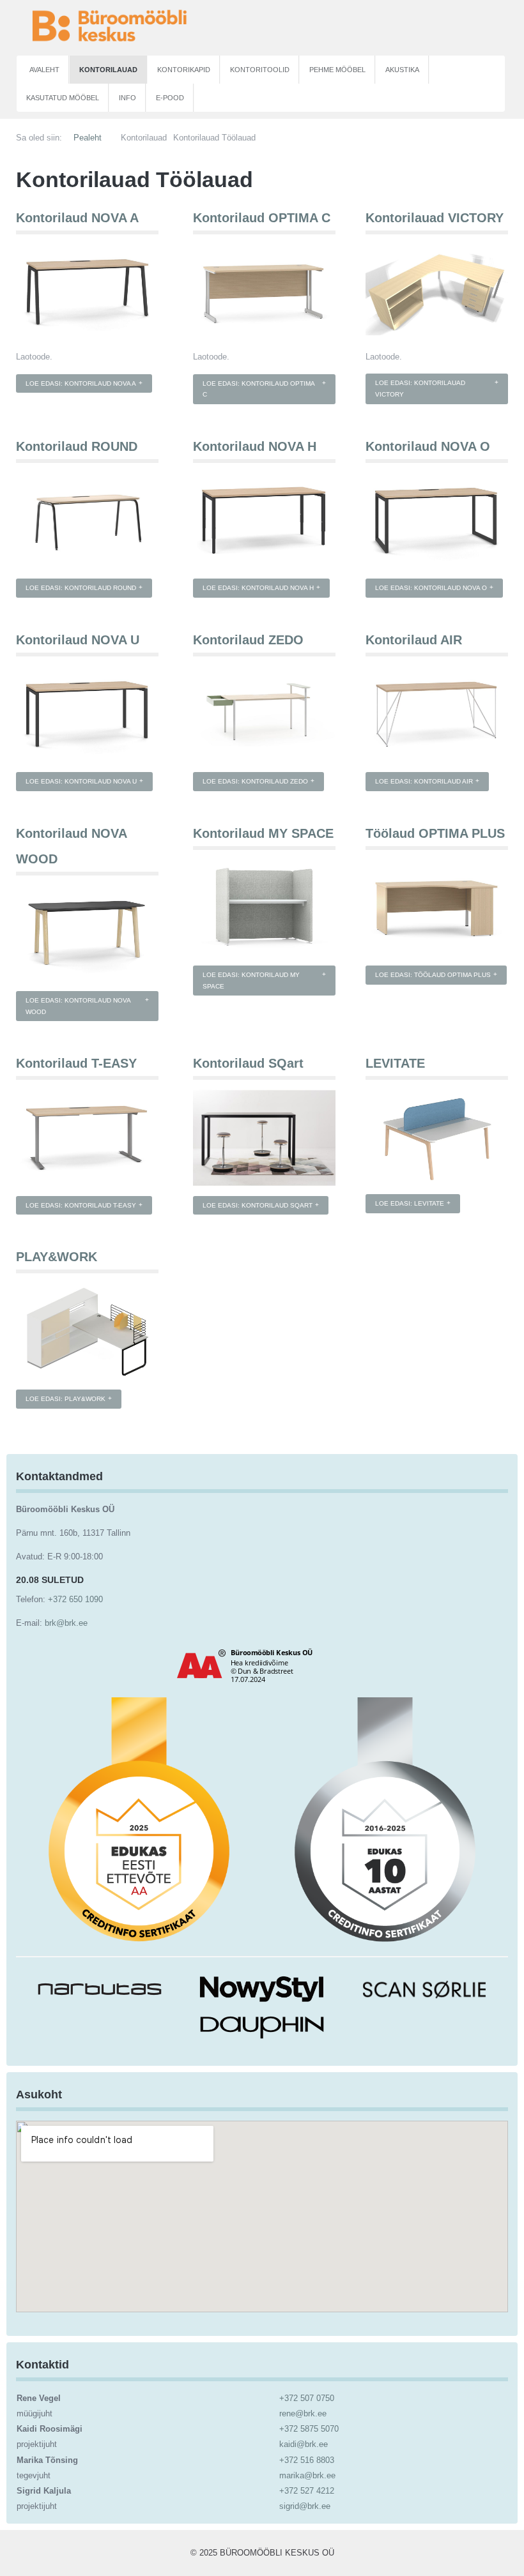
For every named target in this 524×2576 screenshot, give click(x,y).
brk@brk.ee (66, 1623)
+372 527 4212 (307, 2491)
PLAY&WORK (57, 1257)
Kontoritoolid (260, 70)
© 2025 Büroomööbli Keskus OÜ (262, 2553)
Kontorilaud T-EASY (76, 1063)
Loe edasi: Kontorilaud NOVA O (431, 588)
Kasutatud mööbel (63, 98)
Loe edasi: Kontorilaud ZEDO (255, 781)
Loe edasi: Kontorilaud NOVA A (81, 383)
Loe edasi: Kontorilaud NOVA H (258, 588)
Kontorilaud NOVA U (78, 640)
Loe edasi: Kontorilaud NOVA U (81, 781)
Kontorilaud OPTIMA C (262, 218)
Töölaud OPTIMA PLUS (435, 833)
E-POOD (170, 98)
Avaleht (44, 70)
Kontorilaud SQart (248, 1063)
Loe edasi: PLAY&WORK (65, 1399)
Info (127, 98)
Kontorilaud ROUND (77, 446)
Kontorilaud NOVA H (255, 446)
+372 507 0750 (307, 2398)
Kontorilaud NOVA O (428, 446)
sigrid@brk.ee (305, 2506)
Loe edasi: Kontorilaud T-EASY (81, 1205)
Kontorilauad (108, 70)
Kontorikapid (184, 70)
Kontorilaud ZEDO (248, 640)
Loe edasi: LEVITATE (410, 1203)
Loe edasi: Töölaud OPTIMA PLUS (433, 975)
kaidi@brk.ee (304, 2444)
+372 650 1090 (75, 1599)
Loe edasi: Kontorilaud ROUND (81, 588)
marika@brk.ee (307, 2475)
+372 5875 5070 (309, 2429)
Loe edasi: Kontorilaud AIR (424, 781)
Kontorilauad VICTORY (435, 218)
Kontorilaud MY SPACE (263, 833)
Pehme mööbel (337, 70)
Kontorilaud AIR (414, 640)
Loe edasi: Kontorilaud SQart (258, 1205)
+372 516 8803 (307, 2460)
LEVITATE (395, 1063)
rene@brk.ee (303, 2413)
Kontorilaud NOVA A (77, 218)
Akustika (402, 70)
